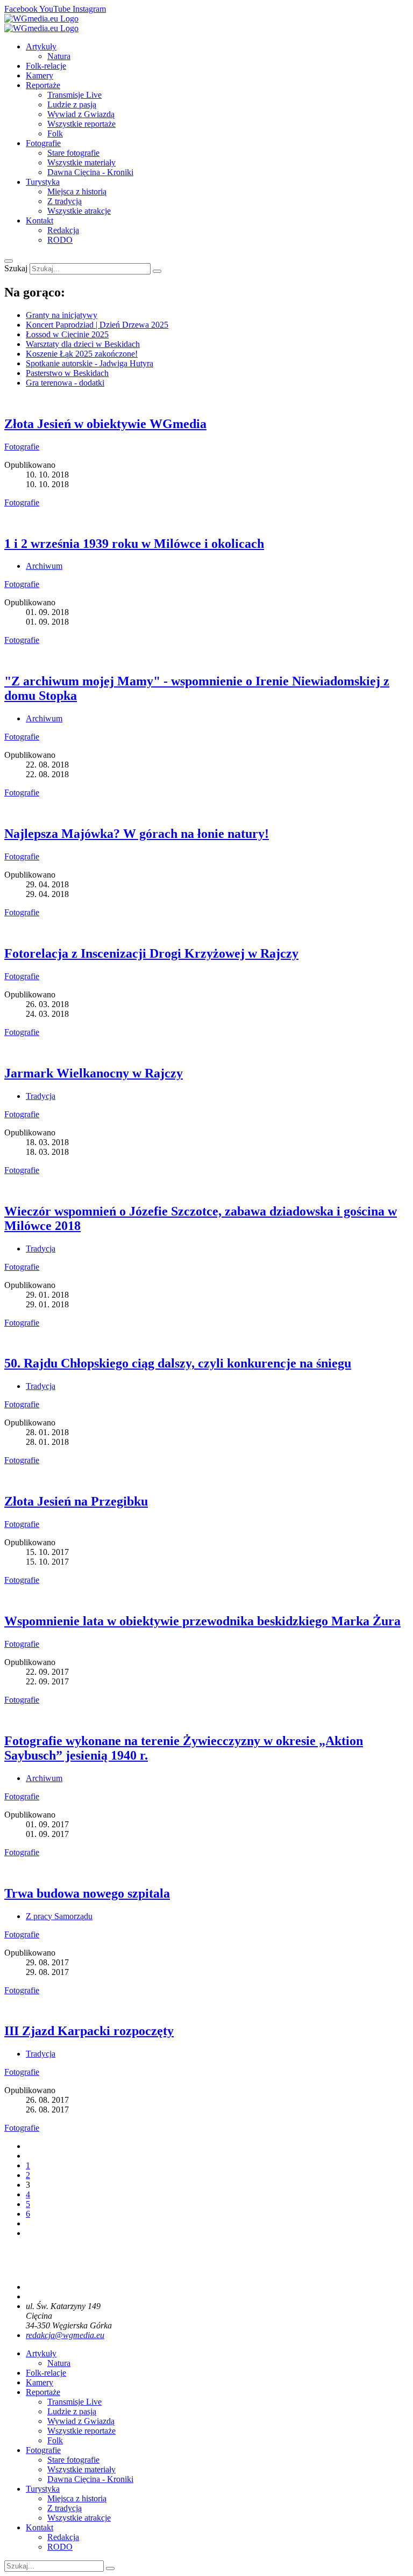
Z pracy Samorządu (59, 1916)
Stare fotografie (73, 153)
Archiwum (44, 566)
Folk (55, 133)
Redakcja (63, 230)
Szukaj (17, 268)
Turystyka (43, 182)
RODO (60, 240)
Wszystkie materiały (81, 162)
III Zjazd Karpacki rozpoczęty (89, 2031)
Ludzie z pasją (72, 104)
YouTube (56, 9)
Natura (59, 56)
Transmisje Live (74, 95)
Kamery (40, 75)
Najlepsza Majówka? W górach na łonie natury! (137, 834)
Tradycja (41, 1096)
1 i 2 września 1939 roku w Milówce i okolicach (134, 544)
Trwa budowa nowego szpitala (87, 1893)
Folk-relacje (46, 66)
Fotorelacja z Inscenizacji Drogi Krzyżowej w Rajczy (151, 953)
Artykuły (41, 46)
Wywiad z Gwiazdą (81, 114)
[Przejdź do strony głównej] (41, 19)
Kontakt (40, 220)
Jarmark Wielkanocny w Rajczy (94, 1073)
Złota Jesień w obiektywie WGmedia (105, 424)
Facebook (22, 9)
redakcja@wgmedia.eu (65, 2335)
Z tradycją (65, 201)
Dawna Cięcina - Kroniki (90, 172)
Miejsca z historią (77, 191)
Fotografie (43, 143)
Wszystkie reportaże (81, 124)
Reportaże (43, 85)
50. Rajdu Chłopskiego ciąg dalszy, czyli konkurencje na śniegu (178, 1363)
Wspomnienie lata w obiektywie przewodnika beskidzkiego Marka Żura (202, 1621)
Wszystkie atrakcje (79, 211)
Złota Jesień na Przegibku (76, 1501)
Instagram (89, 9)
